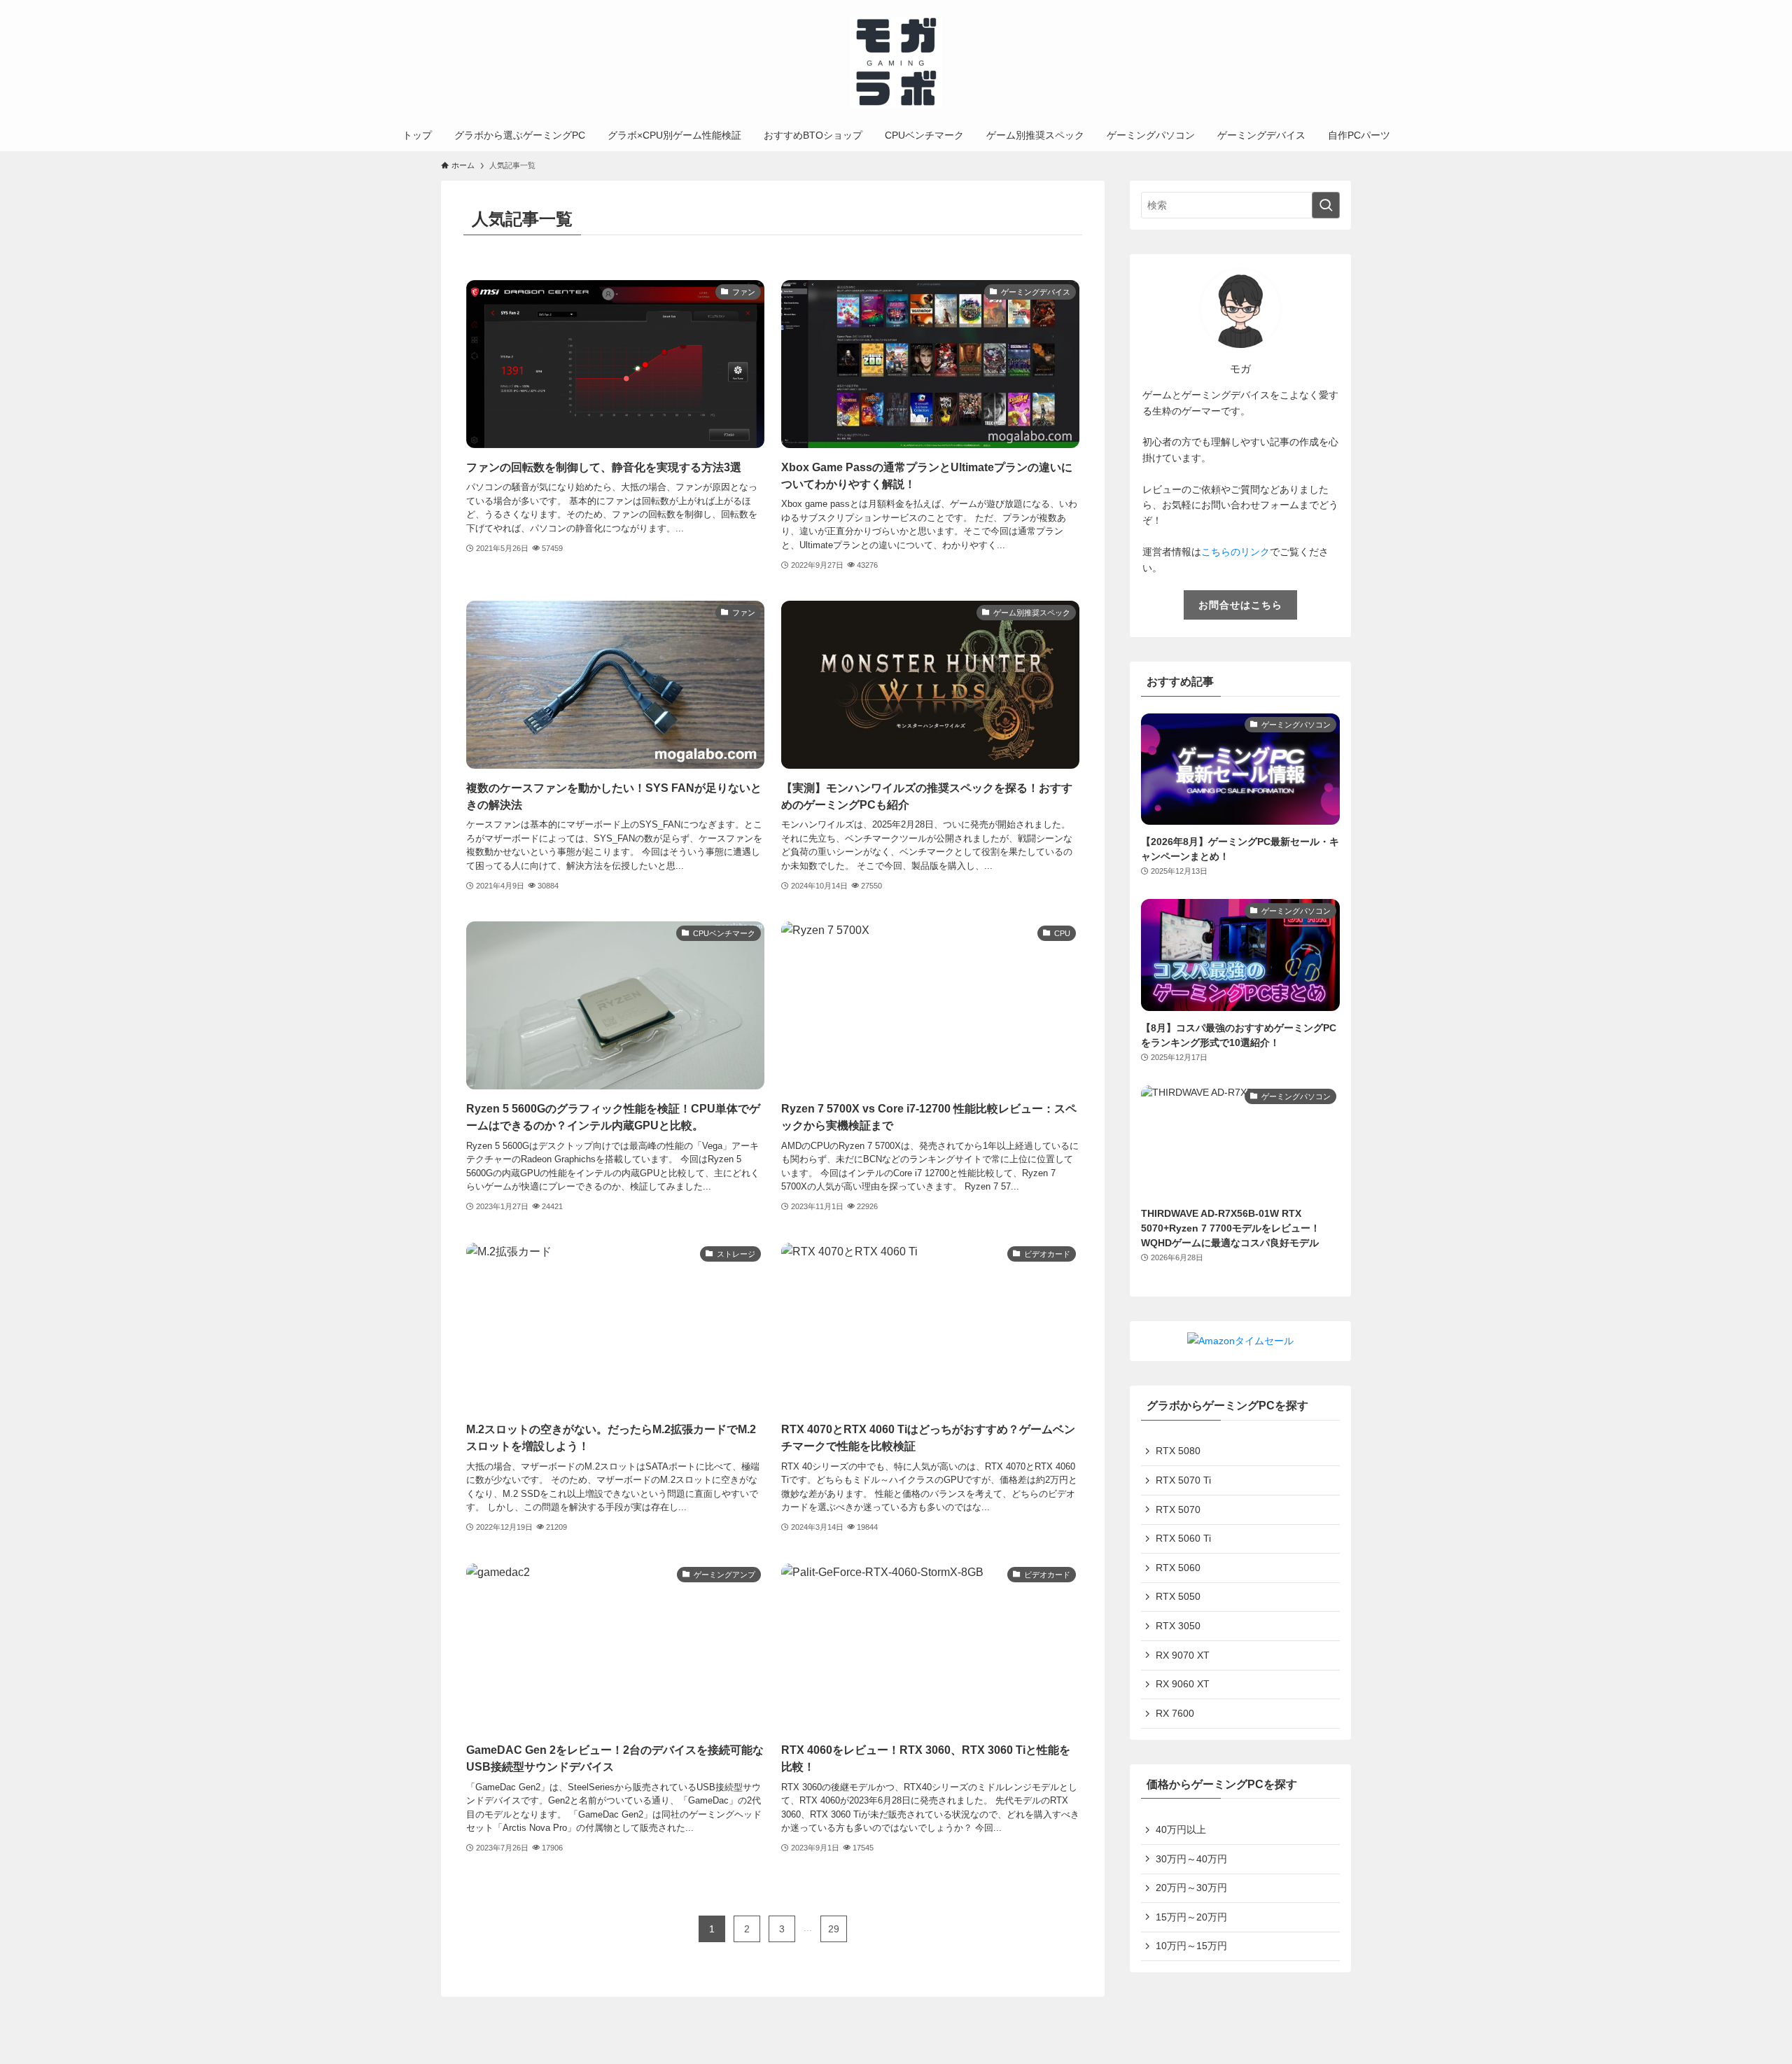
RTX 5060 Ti (1183, 1538)
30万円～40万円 (1191, 1859)
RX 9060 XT (1183, 1684)
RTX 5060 (1178, 1568)
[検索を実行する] (1326, 205)
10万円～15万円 (1191, 1946)
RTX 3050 (1178, 1626)
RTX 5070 (1178, 1509)
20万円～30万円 (1191, 1888)
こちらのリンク (1235, 552)
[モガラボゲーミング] (896, 62)
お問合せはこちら (1240, 605)
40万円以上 (1181, 1829)
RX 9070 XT (1183, 1655)
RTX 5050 (1178, 1596)
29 (834, 1929)
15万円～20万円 (1191, 1917)
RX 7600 (1175, 1713)
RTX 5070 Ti (1183, 1480)
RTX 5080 (1178, 1451)
